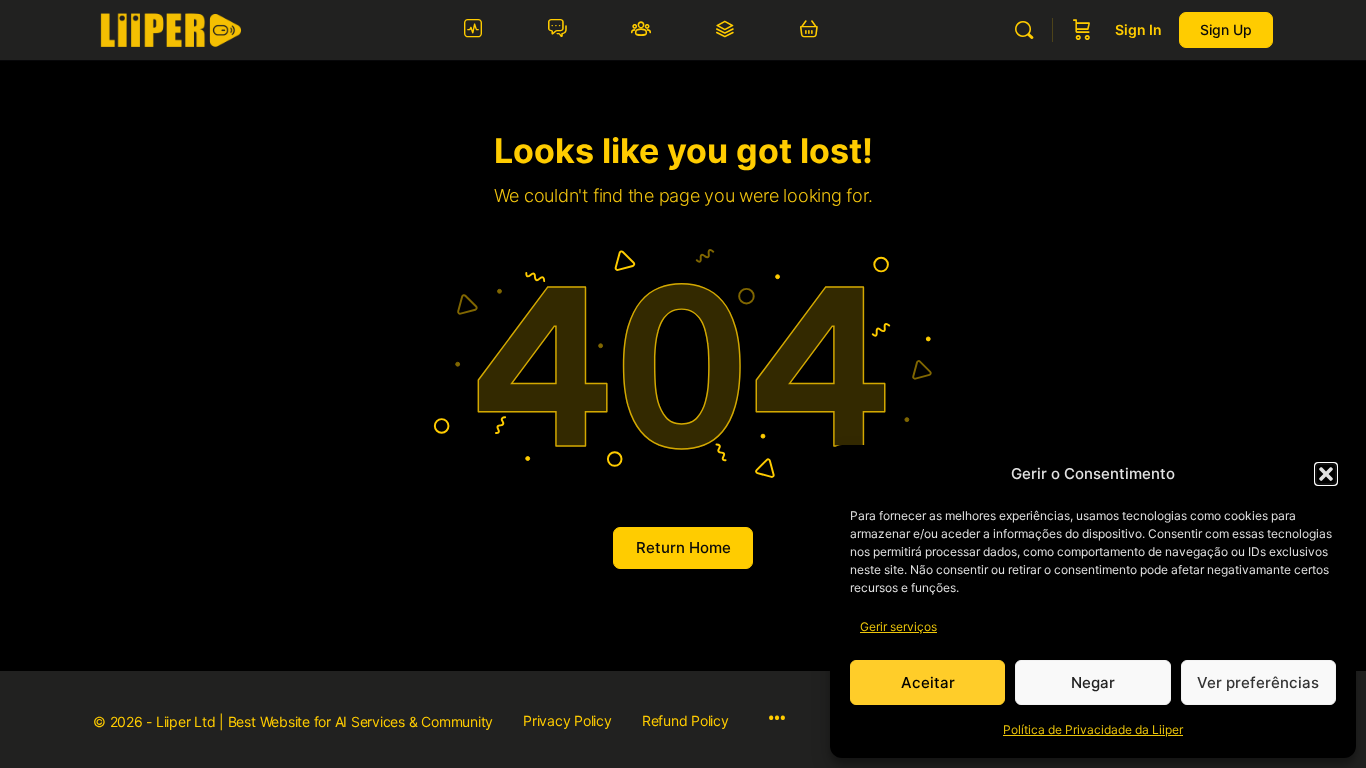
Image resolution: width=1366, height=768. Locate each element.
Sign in (1138, 29)
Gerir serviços (898, 626)
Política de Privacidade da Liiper (1093, 729)
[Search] (1024, 30)
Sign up (1226, 29)
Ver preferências (1258, 682)
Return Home (683, 547)
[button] (1326, 474)
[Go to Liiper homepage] (170, 28)
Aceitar (928, 682)
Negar (1093, 682)
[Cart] (1082, 30)
